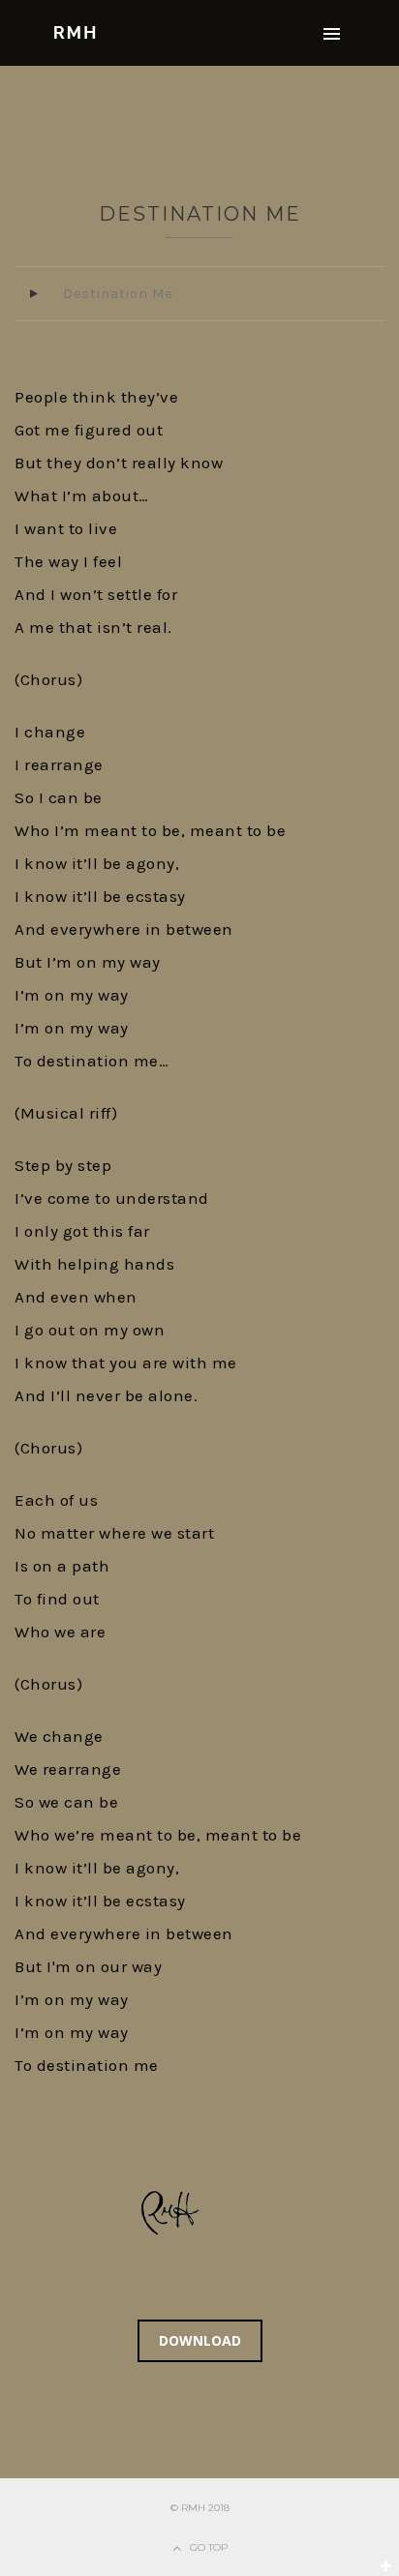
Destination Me (200, 214)
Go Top (209, 2547)
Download (200, 2340)
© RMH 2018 (200, 2508)
